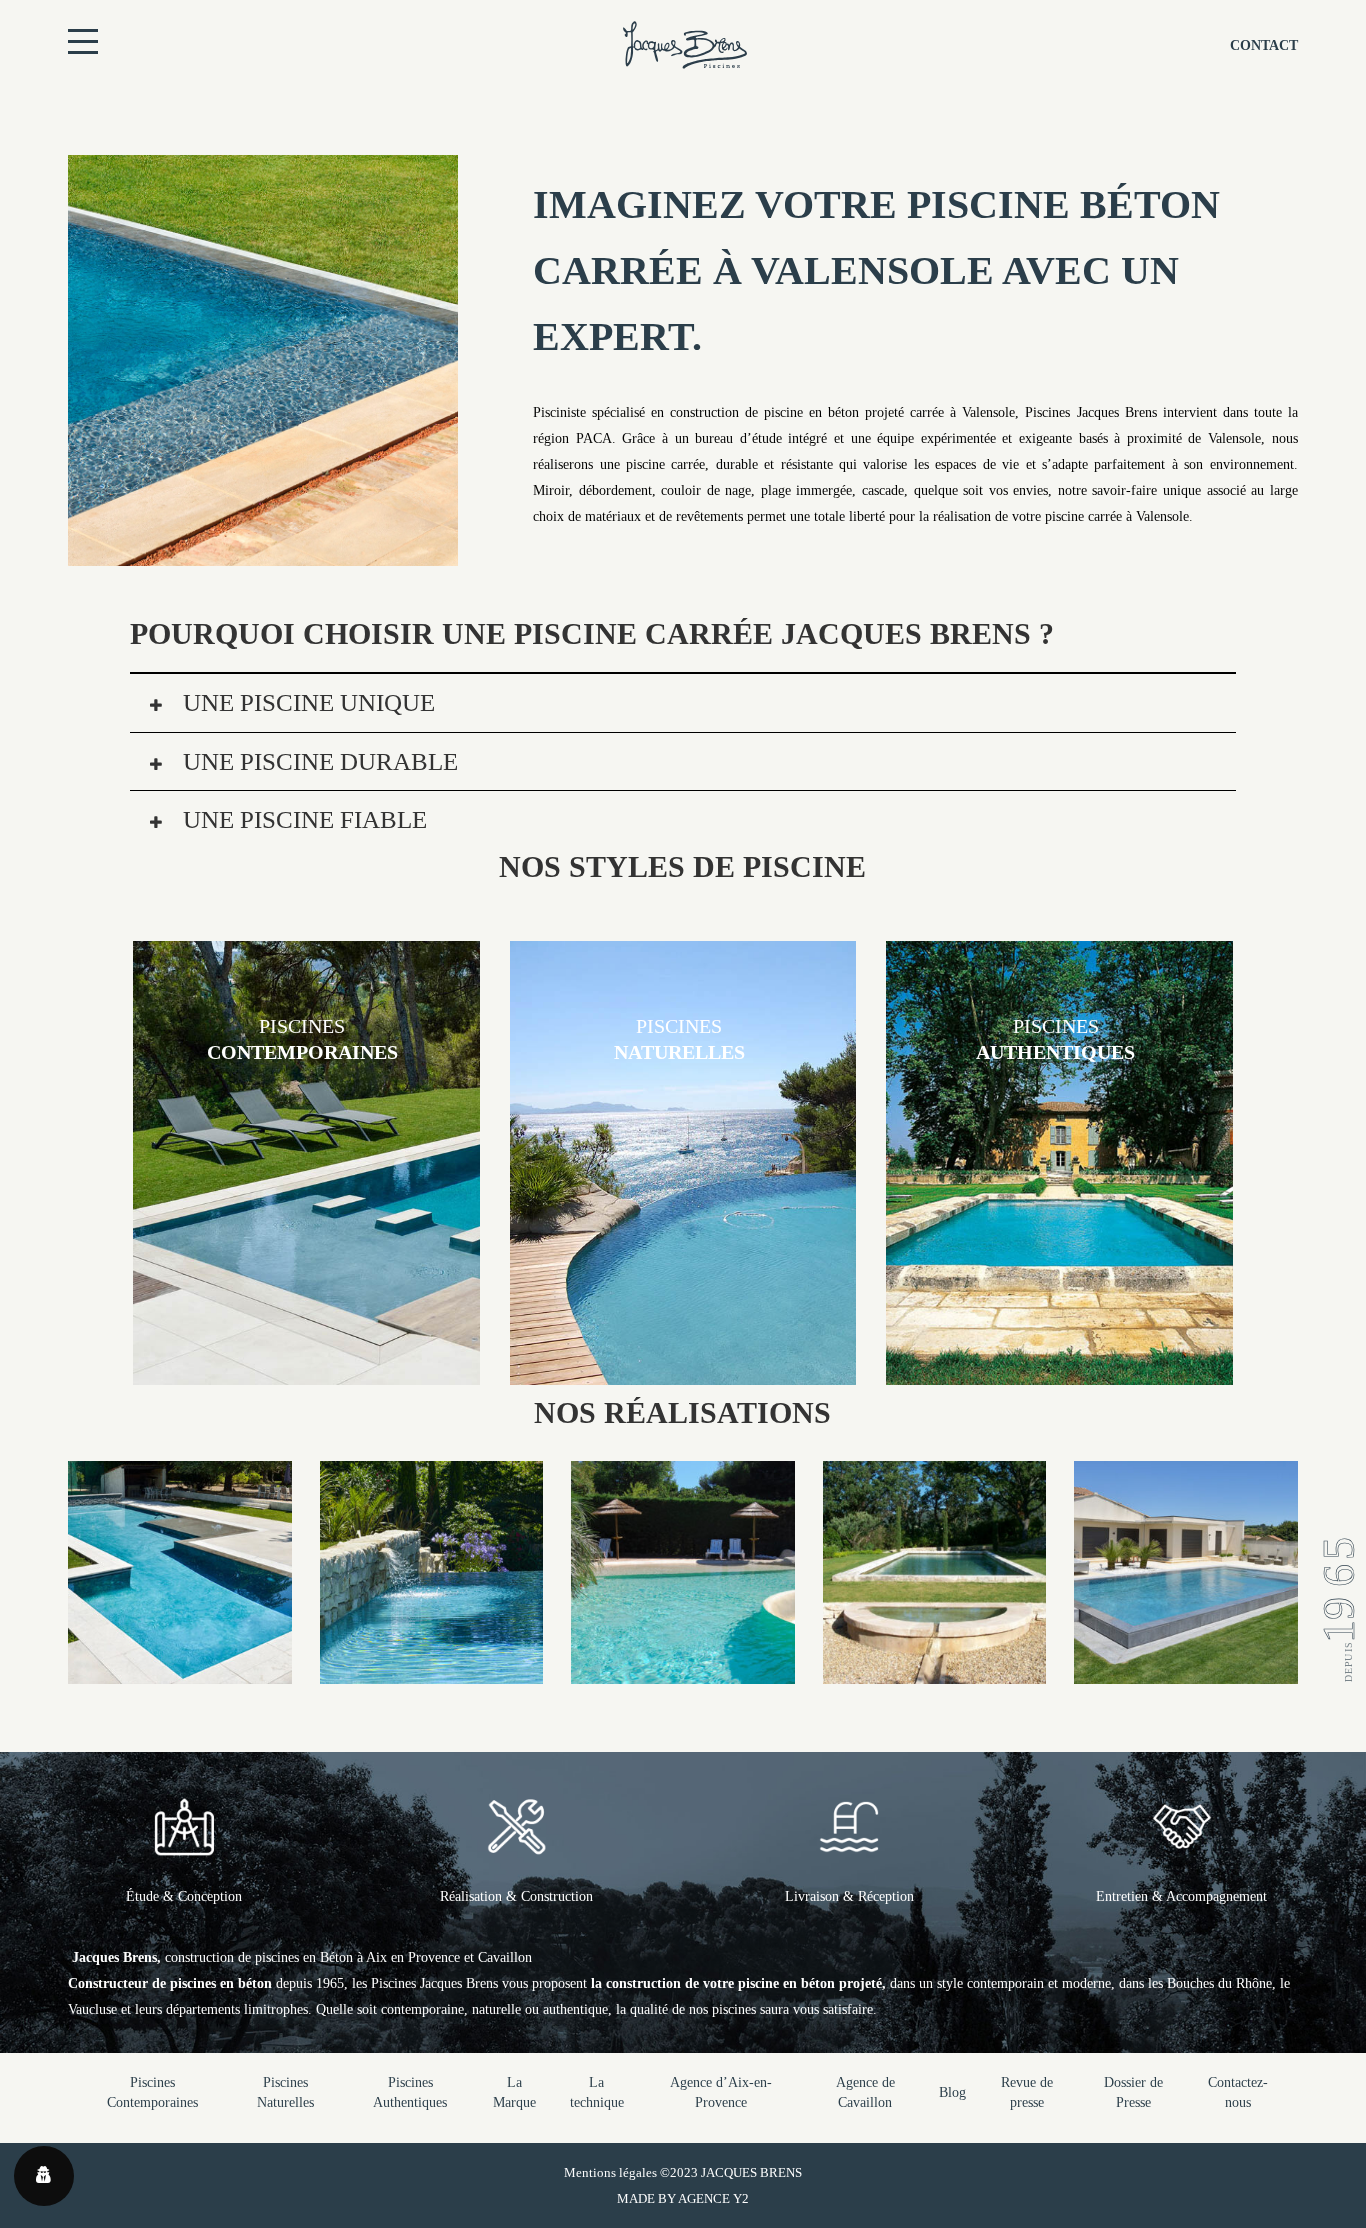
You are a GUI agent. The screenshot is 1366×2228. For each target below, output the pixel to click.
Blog (952, 2092)
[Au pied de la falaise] (431, 1670)
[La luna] (934, 1670)
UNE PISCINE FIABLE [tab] (302, 819)
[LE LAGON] (682, 1670)
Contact (1264, 45)
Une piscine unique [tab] (306, 702)
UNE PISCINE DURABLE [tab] (317, 761)
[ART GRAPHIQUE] (179, 1670)
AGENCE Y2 (713, 2198)
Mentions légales (610, 2172)
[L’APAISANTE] (1185, 1670)
